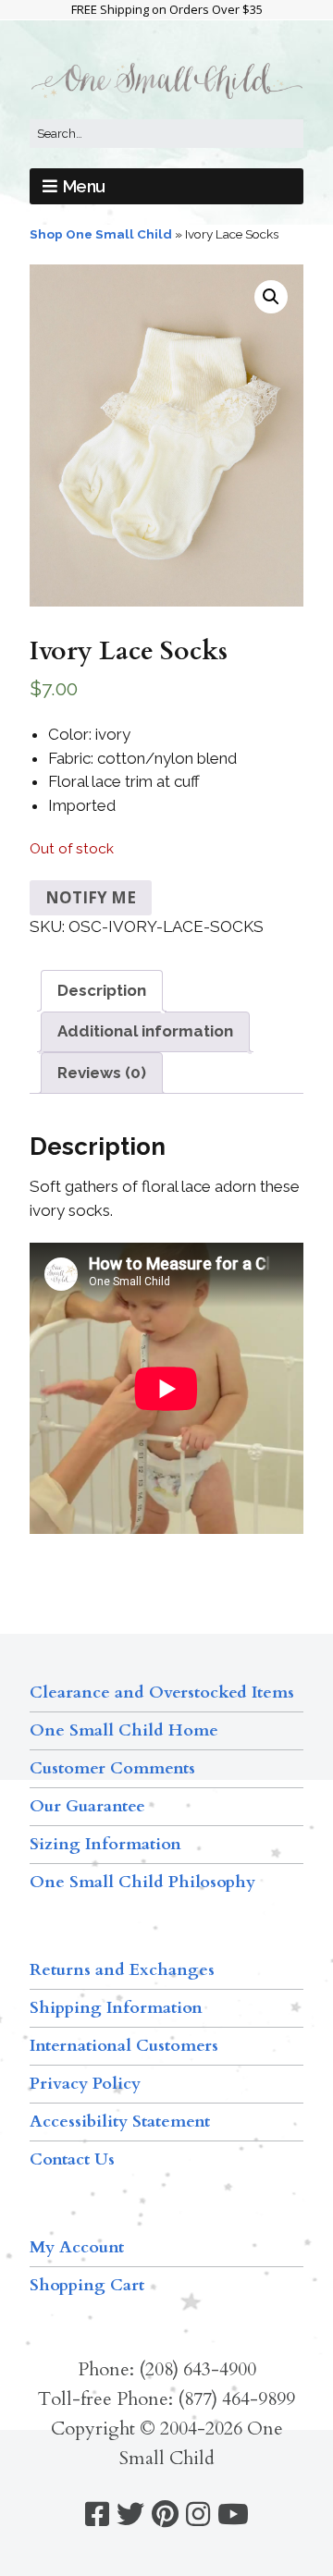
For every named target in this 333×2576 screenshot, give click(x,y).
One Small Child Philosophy (142, 1882)
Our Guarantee (87, 1806)
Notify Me (91, 897)
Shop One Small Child (101, 234)
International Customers (124, 2046)
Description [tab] (102, 990)
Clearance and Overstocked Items (162, 1693)
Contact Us (72, 2159)
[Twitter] (130, 2515)
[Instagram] (198, 2515)
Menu (84, 186)
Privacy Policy (85, 2084)
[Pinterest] (165, 2515)
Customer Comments (112, 1768)
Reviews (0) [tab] (102, 1073)
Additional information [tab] (145, 1031)
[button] (271, 297)
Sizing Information (105, 1844)
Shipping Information (116, 2008)
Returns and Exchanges (122, 1970)
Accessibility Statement (120, 2122)
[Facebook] (97, 2515)
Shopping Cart (87, 2285)
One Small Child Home (124, 1730)
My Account (77, 2247)
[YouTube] (233, 2515)
